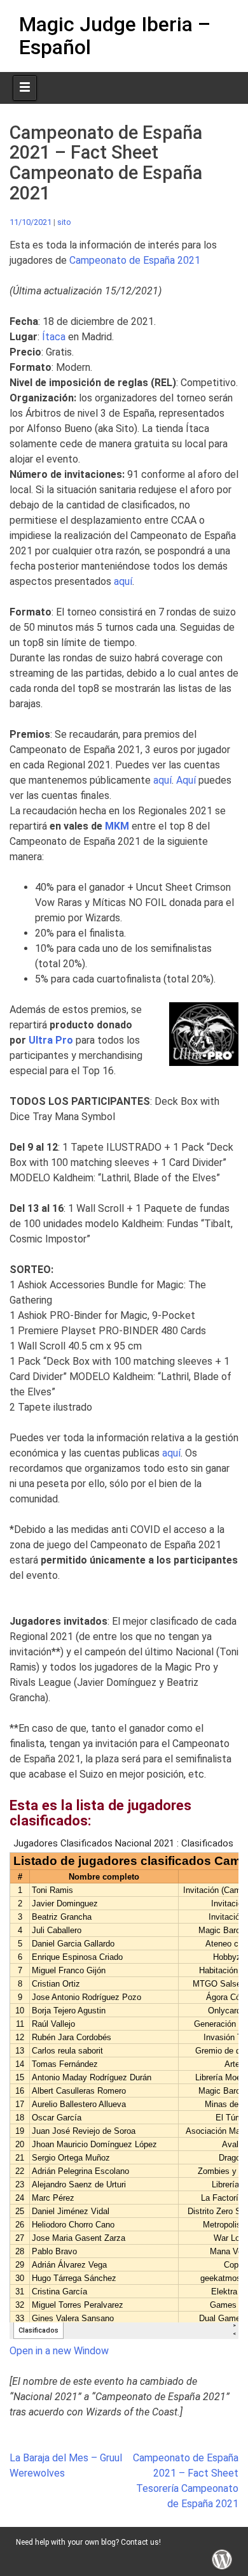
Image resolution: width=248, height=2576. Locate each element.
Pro (51, 1040)
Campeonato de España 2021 (135, 260)
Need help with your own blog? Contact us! (88, 2542)
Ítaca (55, 337)
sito (64, 222)
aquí (123, 581)
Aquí (187, 780)
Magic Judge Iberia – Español (115, 35)
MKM (117, 826)
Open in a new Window (59, 2351)
